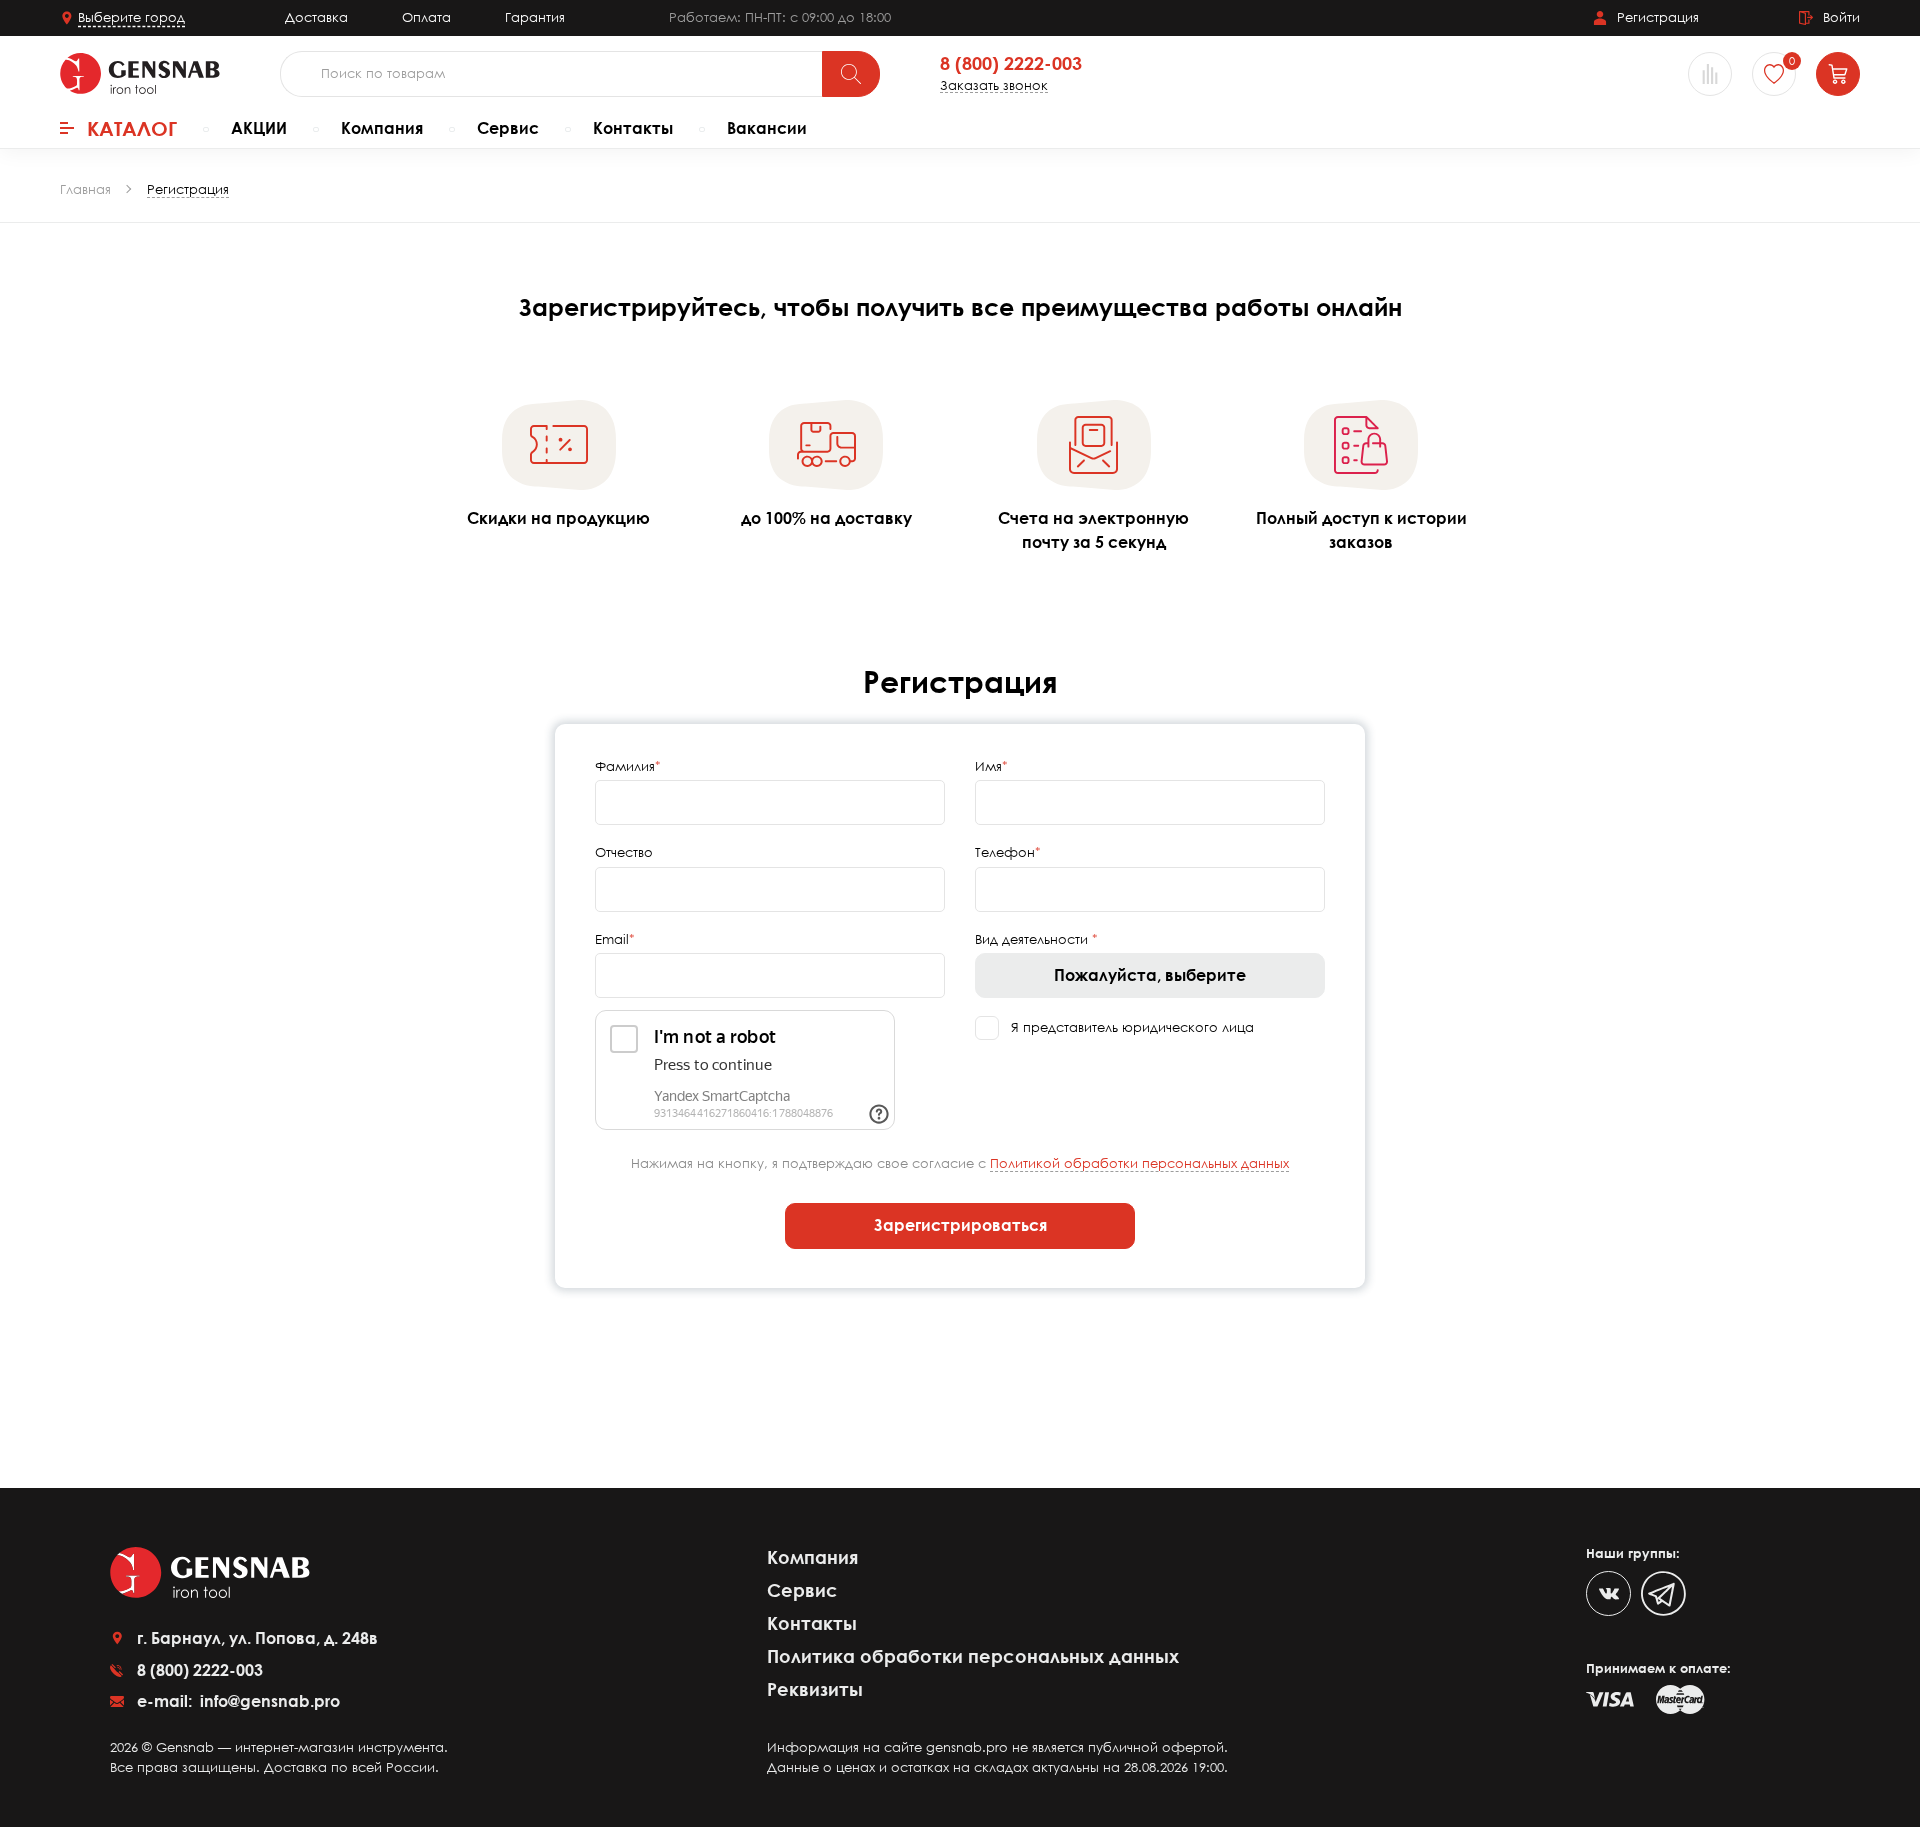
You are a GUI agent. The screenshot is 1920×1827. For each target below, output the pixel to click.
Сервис (508, 128)
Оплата (426, 17)
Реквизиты (815, 1689)
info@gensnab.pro (268, 1701)
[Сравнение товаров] (1710, 74)
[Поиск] (851, 74)
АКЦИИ (259, 128)
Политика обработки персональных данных (973, 1656)
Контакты (633, 128)
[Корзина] (1838, 74)
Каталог (132, 128)
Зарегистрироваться (960, 1225)
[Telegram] (1663, 1593)
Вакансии (767, 128)
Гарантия (535, 17)
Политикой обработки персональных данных (1139, 1163)
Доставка (316, 17)
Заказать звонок (994, 85)
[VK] (1608, 1593)
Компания (382, 128)
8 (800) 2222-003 (1011, 64)
